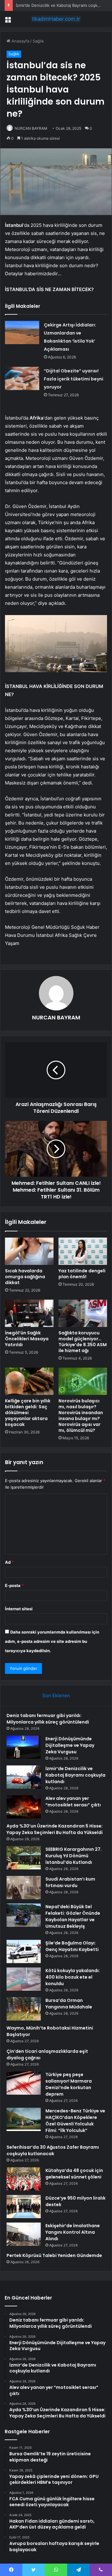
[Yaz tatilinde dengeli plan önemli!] (83, 1251)
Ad (9, 1562)
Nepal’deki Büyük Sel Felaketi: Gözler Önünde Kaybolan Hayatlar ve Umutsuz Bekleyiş (73, 1916)
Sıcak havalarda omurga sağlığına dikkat (25, 1277)
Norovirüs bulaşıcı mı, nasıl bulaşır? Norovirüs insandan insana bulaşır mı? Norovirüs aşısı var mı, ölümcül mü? (81, 1416)
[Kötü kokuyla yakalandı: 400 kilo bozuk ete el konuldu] (24, 1979)
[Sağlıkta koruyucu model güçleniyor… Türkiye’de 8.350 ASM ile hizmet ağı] (83, 1313)
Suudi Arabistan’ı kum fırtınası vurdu (70, 1882)
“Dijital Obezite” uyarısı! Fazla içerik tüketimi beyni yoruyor (74, 379)
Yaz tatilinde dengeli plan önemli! (82, 1274)
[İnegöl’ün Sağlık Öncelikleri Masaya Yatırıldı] (29, 1313)
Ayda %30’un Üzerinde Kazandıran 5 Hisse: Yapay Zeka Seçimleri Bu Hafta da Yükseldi (55, 1829)
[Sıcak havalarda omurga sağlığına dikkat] (29, 1251)
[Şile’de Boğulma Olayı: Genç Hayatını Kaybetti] (24, 1951)
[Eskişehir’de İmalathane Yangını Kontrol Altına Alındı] (24, 2234)
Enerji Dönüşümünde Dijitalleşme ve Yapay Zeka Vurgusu (70, 1745)
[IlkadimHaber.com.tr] (56, 19)
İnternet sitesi (19, 1609)
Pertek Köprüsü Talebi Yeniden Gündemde (54, 2255)
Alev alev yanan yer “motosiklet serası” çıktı (73, 1802)
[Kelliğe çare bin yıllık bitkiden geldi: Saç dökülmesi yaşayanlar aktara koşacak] (29, 1381)
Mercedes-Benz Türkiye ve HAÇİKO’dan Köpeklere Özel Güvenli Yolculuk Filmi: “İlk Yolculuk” (75, 2121)
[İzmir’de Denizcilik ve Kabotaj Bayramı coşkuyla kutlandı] (24, 1777)
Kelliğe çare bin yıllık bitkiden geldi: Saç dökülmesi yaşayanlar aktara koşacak (28, 1413)
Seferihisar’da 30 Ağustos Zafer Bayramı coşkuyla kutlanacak (53, 2150)
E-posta (14, 1585)
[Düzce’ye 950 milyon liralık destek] (24, 2207)
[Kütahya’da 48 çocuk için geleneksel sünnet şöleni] (24, 2179)
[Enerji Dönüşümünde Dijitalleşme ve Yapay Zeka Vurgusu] (24, 1747)
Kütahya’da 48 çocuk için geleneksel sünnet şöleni (74, 2174)
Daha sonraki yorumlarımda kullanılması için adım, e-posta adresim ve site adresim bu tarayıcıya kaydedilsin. (52, 1641)
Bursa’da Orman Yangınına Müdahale (69, 2004)
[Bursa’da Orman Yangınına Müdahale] (24, 2009)
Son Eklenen (56, 1695)
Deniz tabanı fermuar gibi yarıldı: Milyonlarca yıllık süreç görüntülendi (48, 1719)
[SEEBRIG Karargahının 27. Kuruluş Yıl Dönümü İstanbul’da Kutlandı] (24, 1858)
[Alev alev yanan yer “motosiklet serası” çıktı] (24, 1807)
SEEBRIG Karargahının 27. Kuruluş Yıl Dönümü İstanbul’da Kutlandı (74, 1856)
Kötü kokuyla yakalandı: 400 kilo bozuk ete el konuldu (73, 1977)
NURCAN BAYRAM (31, 128)
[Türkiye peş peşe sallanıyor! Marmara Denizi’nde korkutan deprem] (24, 2083)
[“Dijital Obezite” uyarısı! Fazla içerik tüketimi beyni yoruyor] (22, 378)
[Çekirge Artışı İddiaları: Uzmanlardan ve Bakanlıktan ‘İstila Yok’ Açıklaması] (22, 333)
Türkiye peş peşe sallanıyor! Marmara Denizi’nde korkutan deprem (69, 2084)
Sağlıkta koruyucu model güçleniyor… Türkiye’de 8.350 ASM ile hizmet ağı (83, 1342)
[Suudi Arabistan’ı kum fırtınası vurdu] (24, 1888)
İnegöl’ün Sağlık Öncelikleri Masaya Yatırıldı (27, 1339)
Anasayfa (20, 41)
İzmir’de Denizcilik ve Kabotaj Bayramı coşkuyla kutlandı (75, 1775)
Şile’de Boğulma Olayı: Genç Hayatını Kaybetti (72, 1946)
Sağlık (38, 41)
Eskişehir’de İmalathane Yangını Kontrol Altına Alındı (73, 2232)
